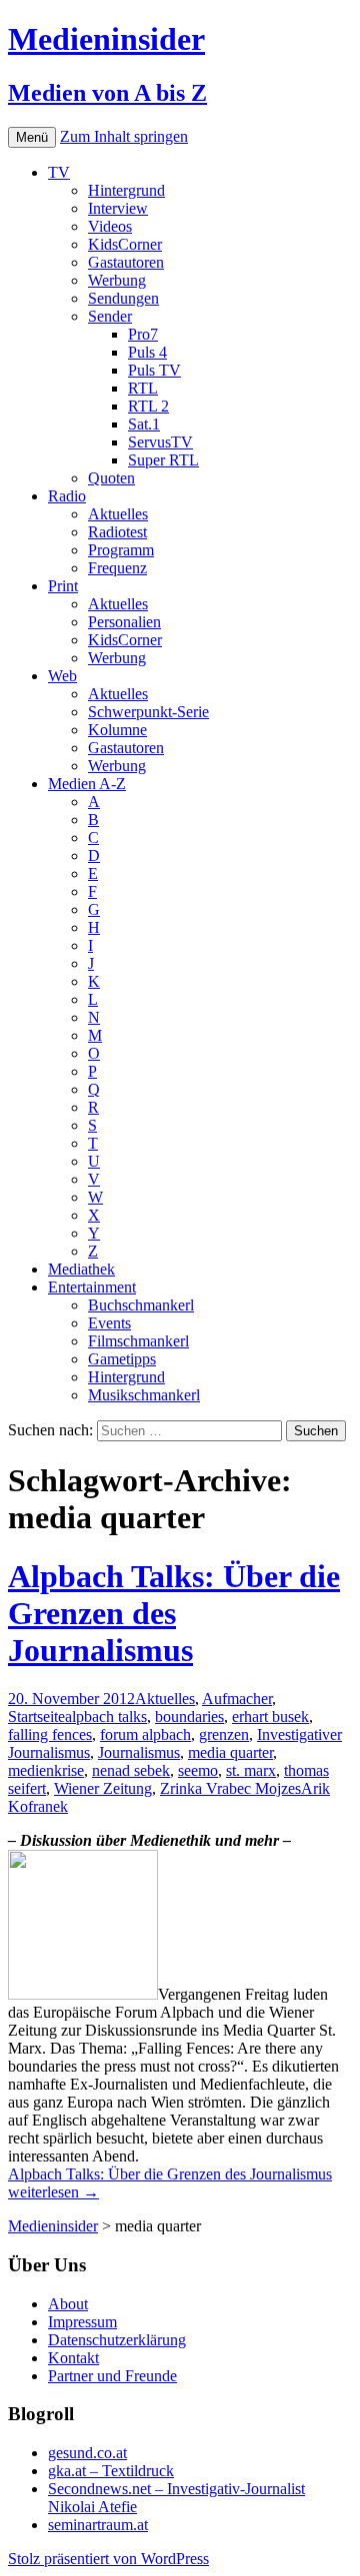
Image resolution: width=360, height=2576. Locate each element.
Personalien (124, 622)
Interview (118, 208)
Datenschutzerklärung (117, 2340)
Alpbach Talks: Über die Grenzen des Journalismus (174, 1613)
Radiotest (117, 532)
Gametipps (122, 1359)
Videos (110, 226)
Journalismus (139, 1752)
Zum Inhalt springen (124, 136)
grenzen (224, 1734)
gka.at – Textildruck (111, 2471)
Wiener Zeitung (103, 1788)
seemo (198, 1770)
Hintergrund (126, 190)
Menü (32, 137)
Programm (121, 550)
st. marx (251, 1770)
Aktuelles (118, 514)
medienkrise (46, 1770)
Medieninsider (53, 2226)
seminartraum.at (98, 2525)
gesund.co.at (87, 2453)
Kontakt (73, 2358)
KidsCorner (125, 244)
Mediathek (81, 1269)
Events (109, 1323)
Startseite (36, 1717)
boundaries (189, 1717)
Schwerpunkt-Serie (148, 712)
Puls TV (154, 370)
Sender (110, 316)
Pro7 (143, 334)
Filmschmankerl (138, 1341)
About (68, 2304)
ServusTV (160, 442)
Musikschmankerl (144, 1395)
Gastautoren (126, 262)
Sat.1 (144, 424)
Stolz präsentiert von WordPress (108, 2559)
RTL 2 (148, 406)
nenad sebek (131, 1770)
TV (59, 172)
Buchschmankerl (141, 1305)
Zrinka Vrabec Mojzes (230, 1788)
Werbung (117, 280)
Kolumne (117, 730)
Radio (67, 496)
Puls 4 (147, 352)
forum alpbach (145, 1734)
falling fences (50, 1734)
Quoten (111, 478)
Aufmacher (237, 1699)
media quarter (230, 1752)
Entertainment (92, 1287)
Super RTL (163, 460)
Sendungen (123, 298)
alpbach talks (106, 1717)
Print (63, 586)
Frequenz (117, 568)
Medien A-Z (87, 784)
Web (62, 676)
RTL (143, 388)
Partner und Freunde (112, 2376)
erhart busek (270, 1717)
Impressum (82, 2322)
